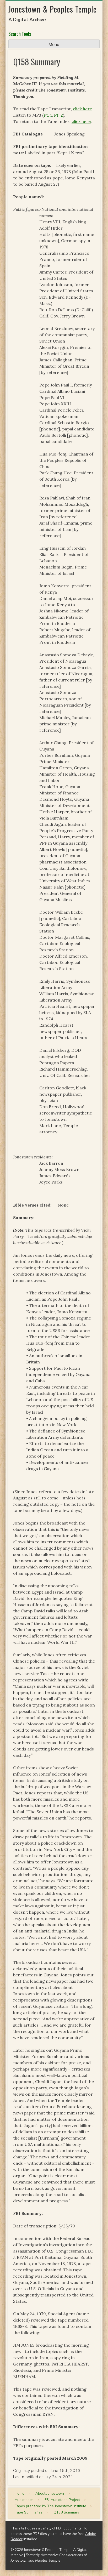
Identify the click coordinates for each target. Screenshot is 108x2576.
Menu (54, 44)
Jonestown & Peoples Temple (53, 9)
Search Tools (20, 34)
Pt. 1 (48, 115)
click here (82, 109)
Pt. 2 (58, 115)
